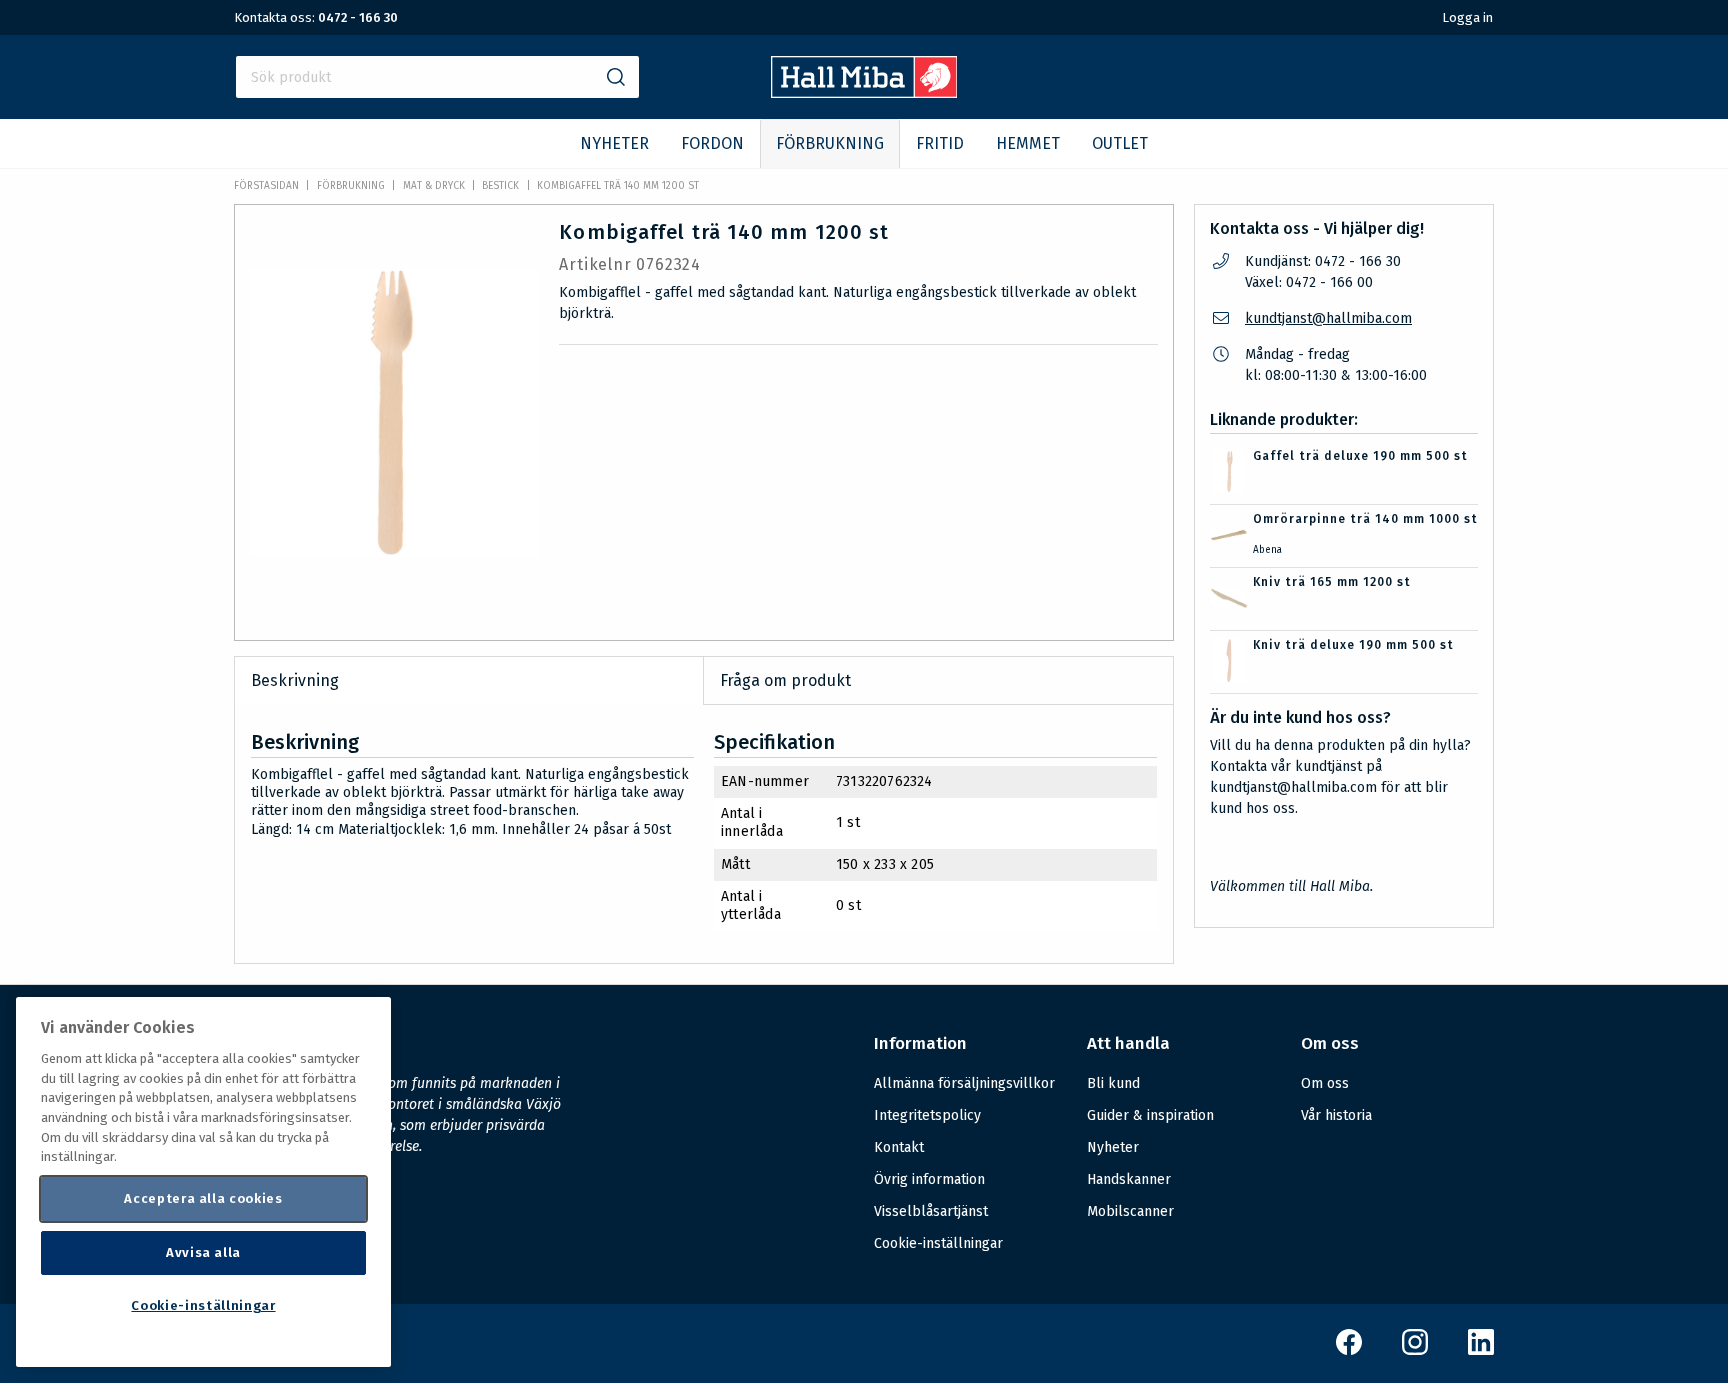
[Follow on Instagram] (1415, 1350)
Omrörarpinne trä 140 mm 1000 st (1365, 519)
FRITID (940, 143)
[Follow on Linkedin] (1481, 1350)
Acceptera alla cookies (203, 1198)
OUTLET (1120, 143)
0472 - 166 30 (358, 17)
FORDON (712, 143)
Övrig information (929, 1179)
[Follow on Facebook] (1349, 1350)
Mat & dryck (434, 186)
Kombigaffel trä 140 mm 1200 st (618, 186)
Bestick (500, 186)
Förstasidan (266, 186)
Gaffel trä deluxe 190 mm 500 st (1360, 456)
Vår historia (1336, 1115)
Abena (1267, 550)
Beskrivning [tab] (295, 680)
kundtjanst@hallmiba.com (1328, 318)
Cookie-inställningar (938, 1244)
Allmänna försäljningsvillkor (964, 1083)
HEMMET (1028, 143)
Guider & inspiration (1150, 1115)
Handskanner (1129, 1179)
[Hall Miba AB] (864, 92)
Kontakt (899, 1147)
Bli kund (1113, 1083)
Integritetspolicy (927, 1115)
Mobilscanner (1130, 1211)
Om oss (1325, 1083)
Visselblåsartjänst (931, 1211)
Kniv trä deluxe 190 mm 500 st (1353, 645)
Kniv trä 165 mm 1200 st (1332, 582)
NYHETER (614, 143)
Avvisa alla (203, 1252)
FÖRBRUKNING (830, 143)
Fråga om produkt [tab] (785, 680)
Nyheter (1113, 1147)
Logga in (1467, 17)
